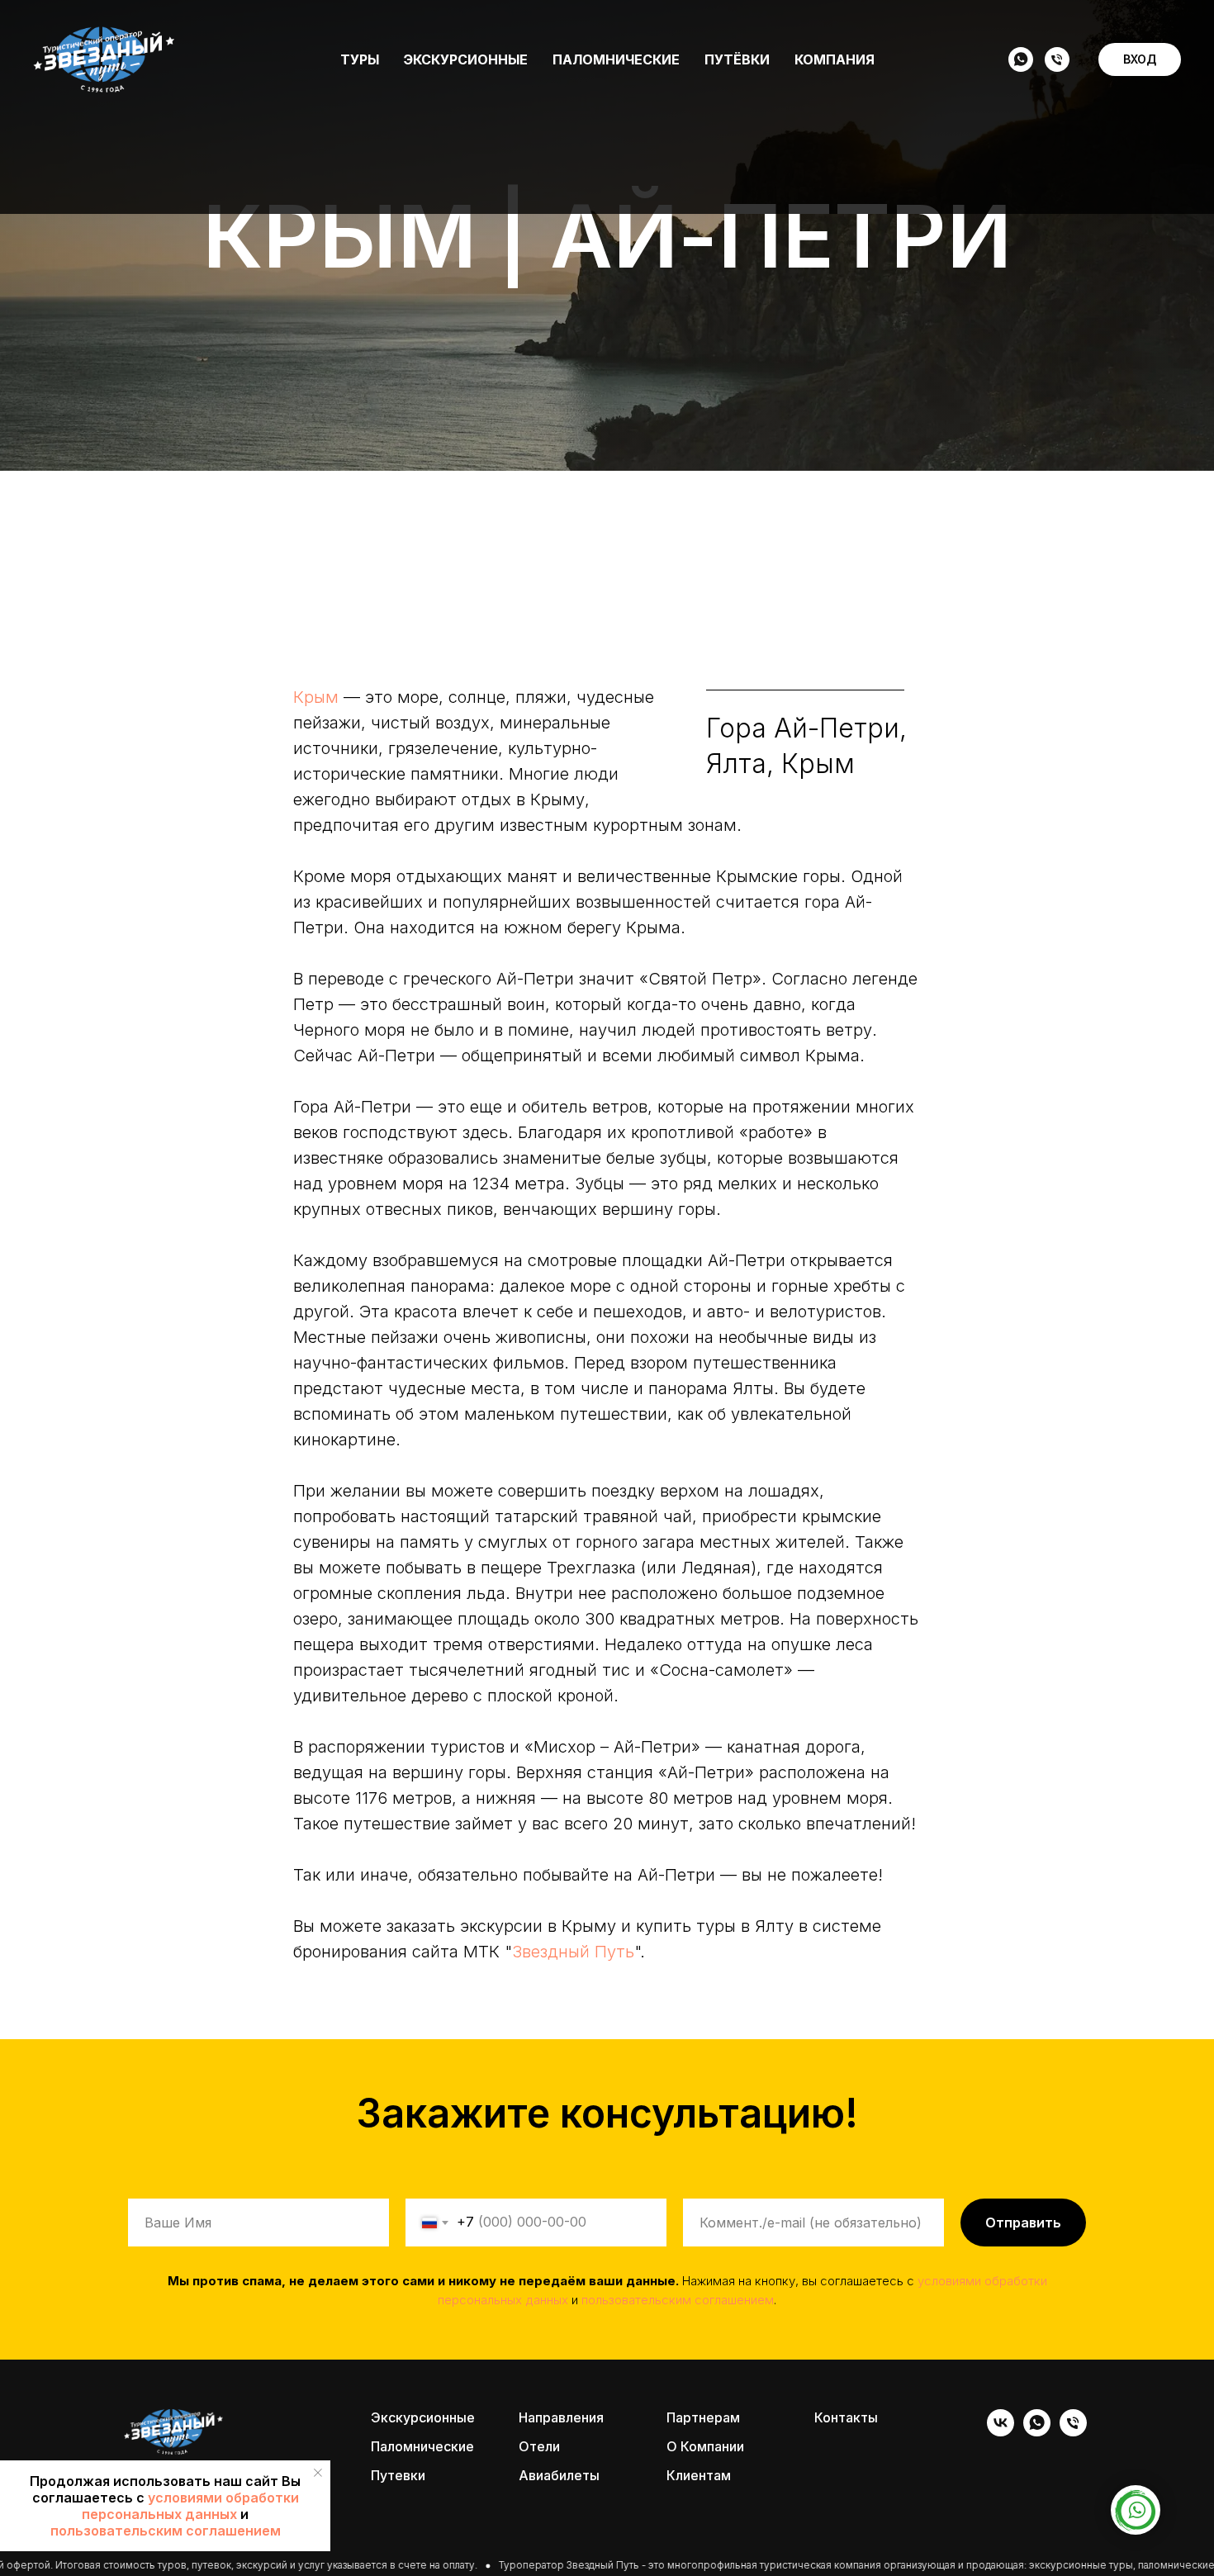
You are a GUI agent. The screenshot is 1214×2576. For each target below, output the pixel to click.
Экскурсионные (466, 59)
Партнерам (703, 2417)
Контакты (846, 2417)
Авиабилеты (559, 2475)
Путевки (398, 2475)
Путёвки (737, 59)
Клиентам (699, 2475)
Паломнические (616, 59)
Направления (561, 2417)
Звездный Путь (573, 1952)
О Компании (705, 2446)
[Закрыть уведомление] (318, 2473)
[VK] (1001, 2432)
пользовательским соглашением (166, 2531)
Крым (316, 697)
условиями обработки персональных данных (190, 2506)
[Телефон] (1057, 59)
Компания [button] (835, 59)
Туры (360, 59)
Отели (539, 2446)
